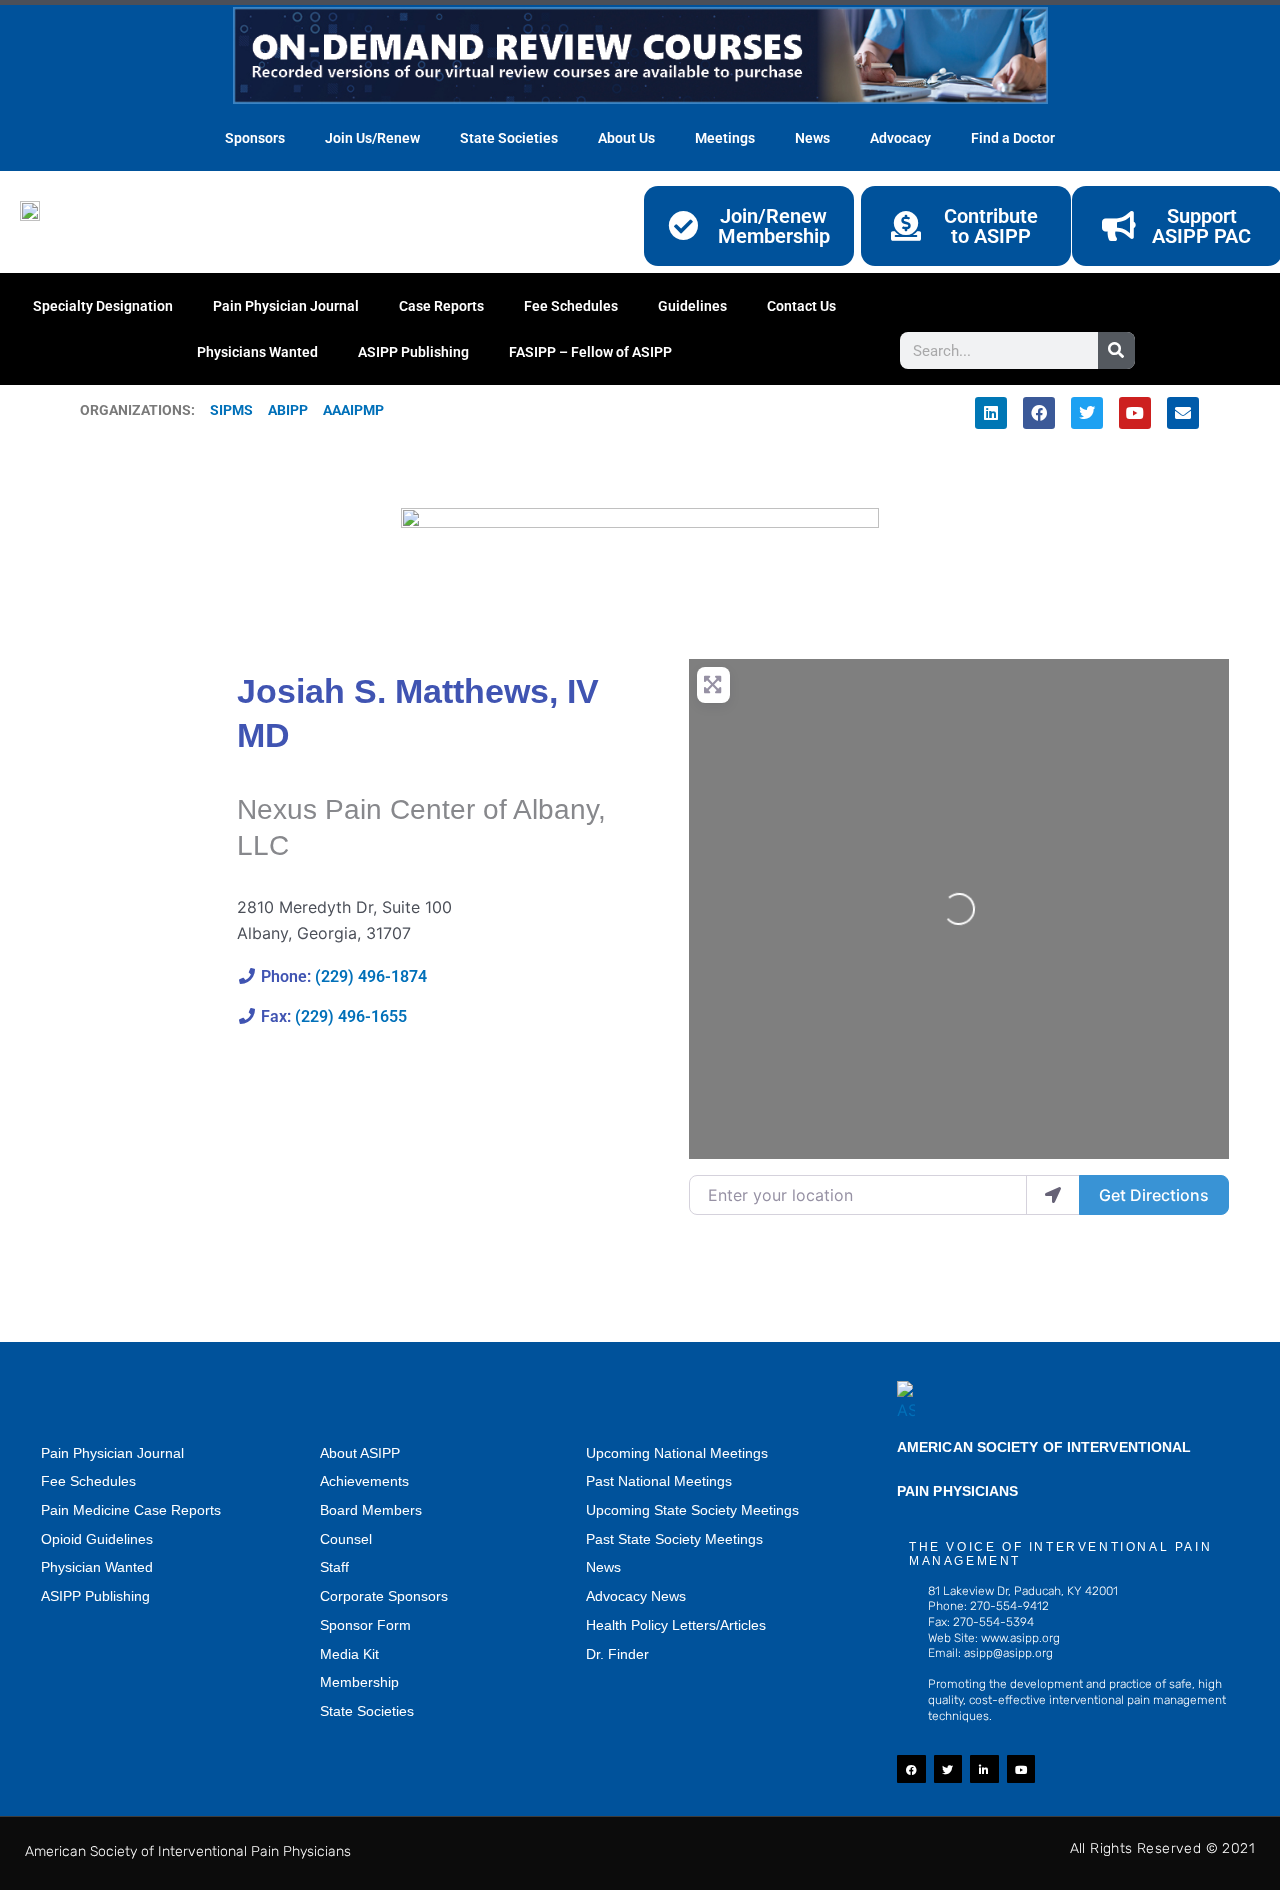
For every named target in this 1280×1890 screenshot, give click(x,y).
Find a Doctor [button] (1013, 138)
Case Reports (441, 306)
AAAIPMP (353, 410)
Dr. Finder (617, 1654)
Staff (334, 1567)
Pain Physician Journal (286, 306)
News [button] (812, 138)
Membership (359, 1682)
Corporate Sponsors (384, 1596)
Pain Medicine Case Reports (131, 1510)
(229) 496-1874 (371, 976)
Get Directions (1154, 1195)
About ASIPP (360, 1453)
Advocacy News (636, 1596)
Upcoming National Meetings (677, 1453)
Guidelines (692, 306)
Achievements (364, 1481)
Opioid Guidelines (97, 1539)
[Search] (1116, 350)
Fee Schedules (571, 306)
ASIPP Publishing (413, 352)
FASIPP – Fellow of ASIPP (590, 352)
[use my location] (1053, 1195)
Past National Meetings (659, 1481)
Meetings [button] (725, 138)
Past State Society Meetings (674, 1539)
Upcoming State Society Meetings (692, 1510)
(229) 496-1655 (351, 1016)
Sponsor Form (365, 1625)
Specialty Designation (103, 306)
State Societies (509, 138)
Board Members (371, 1510)
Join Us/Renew (372, 138)
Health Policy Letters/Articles (676, 1625)
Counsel (346, 1539)
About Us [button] (626, 138)
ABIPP (288, 410)
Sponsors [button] (255, 138)
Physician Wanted (97, 1567)
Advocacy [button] (900, 138)
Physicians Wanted (257, 352)
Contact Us (801, 306)
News (603, 1567)
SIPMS (224, 410)
